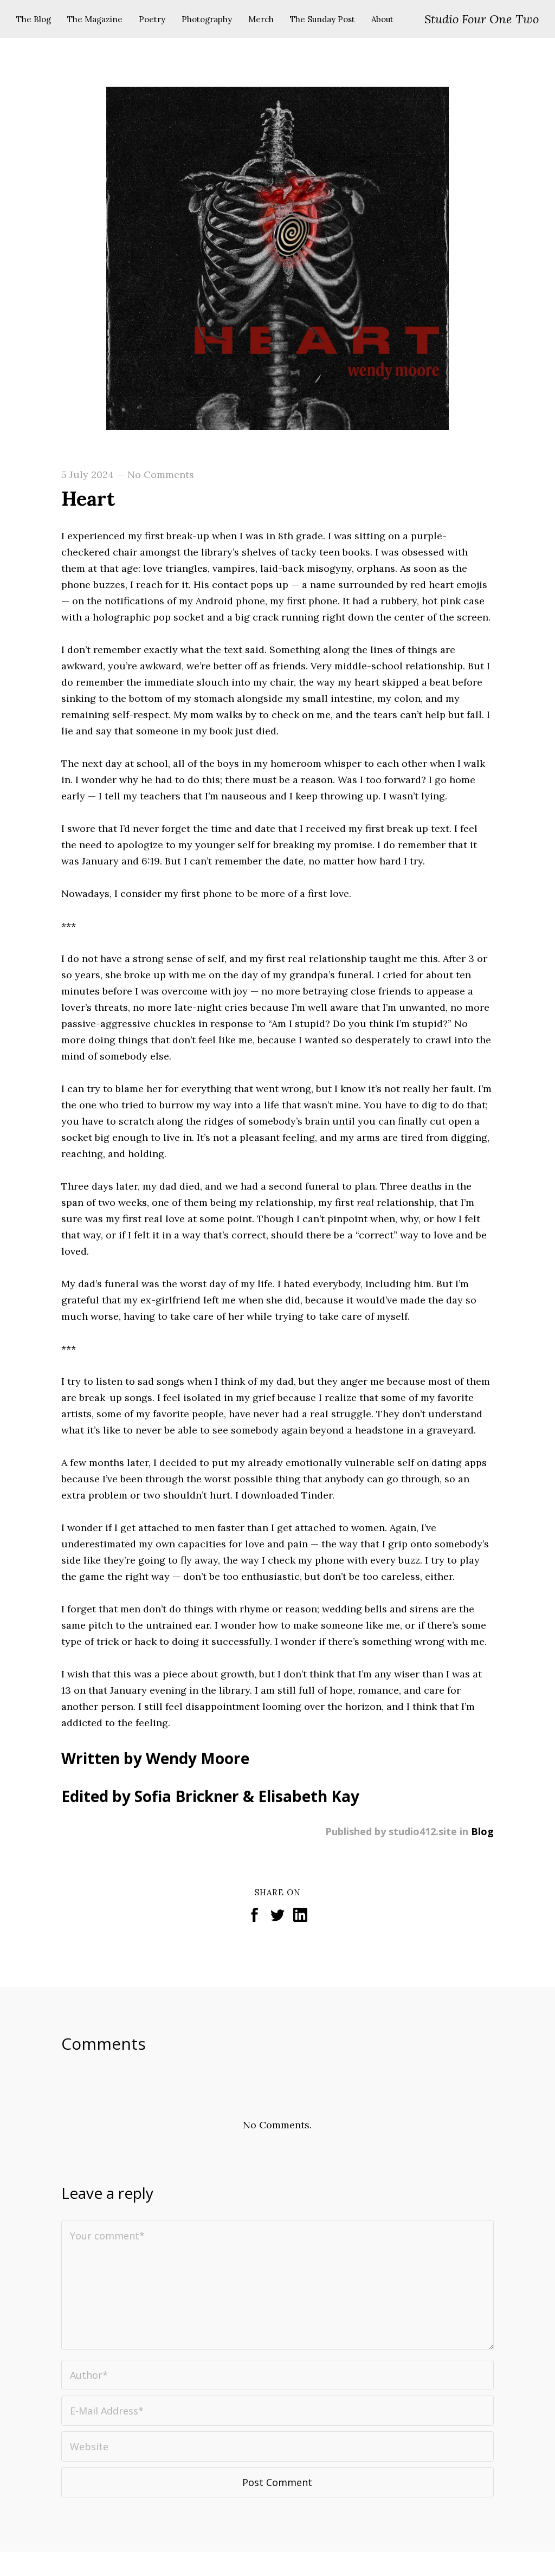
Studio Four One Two (482, 19)
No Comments (161, 474)
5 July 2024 (88, 474)
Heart (88, 499)
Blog (482, 1831)
